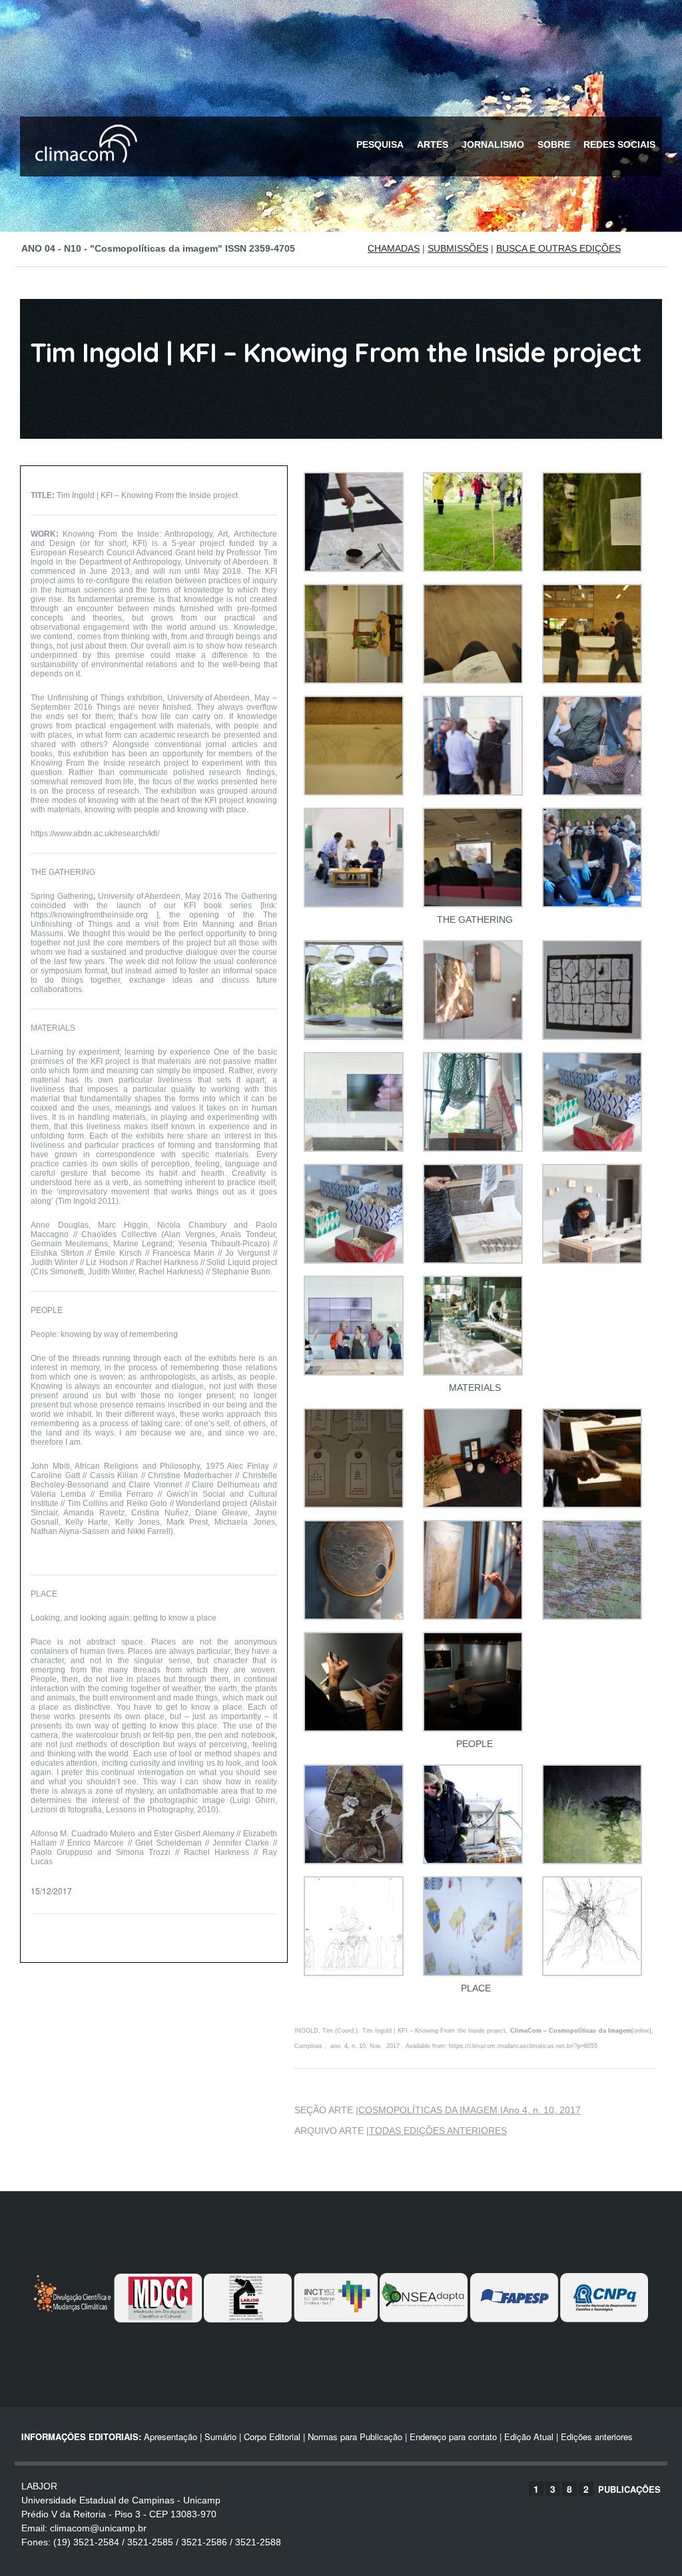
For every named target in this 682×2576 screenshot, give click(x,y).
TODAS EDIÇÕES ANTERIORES (438, 2131)
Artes (433, 144)
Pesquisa (380, 144)
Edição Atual (529, 2437)
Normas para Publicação (355, 2437)
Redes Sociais (619, 144)
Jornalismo (493, 144)
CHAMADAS (394, 248)
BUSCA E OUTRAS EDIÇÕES (558, 248)
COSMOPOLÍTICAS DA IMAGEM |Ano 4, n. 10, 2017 (470, 2110)
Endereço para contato (452, 2437)
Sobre (554, 144)
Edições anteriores (597, 2437)
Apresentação (170, 2437)
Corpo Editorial (272, 2437)
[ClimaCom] (83, 171)
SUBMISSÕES (458, 248)
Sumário (220, 2437)
